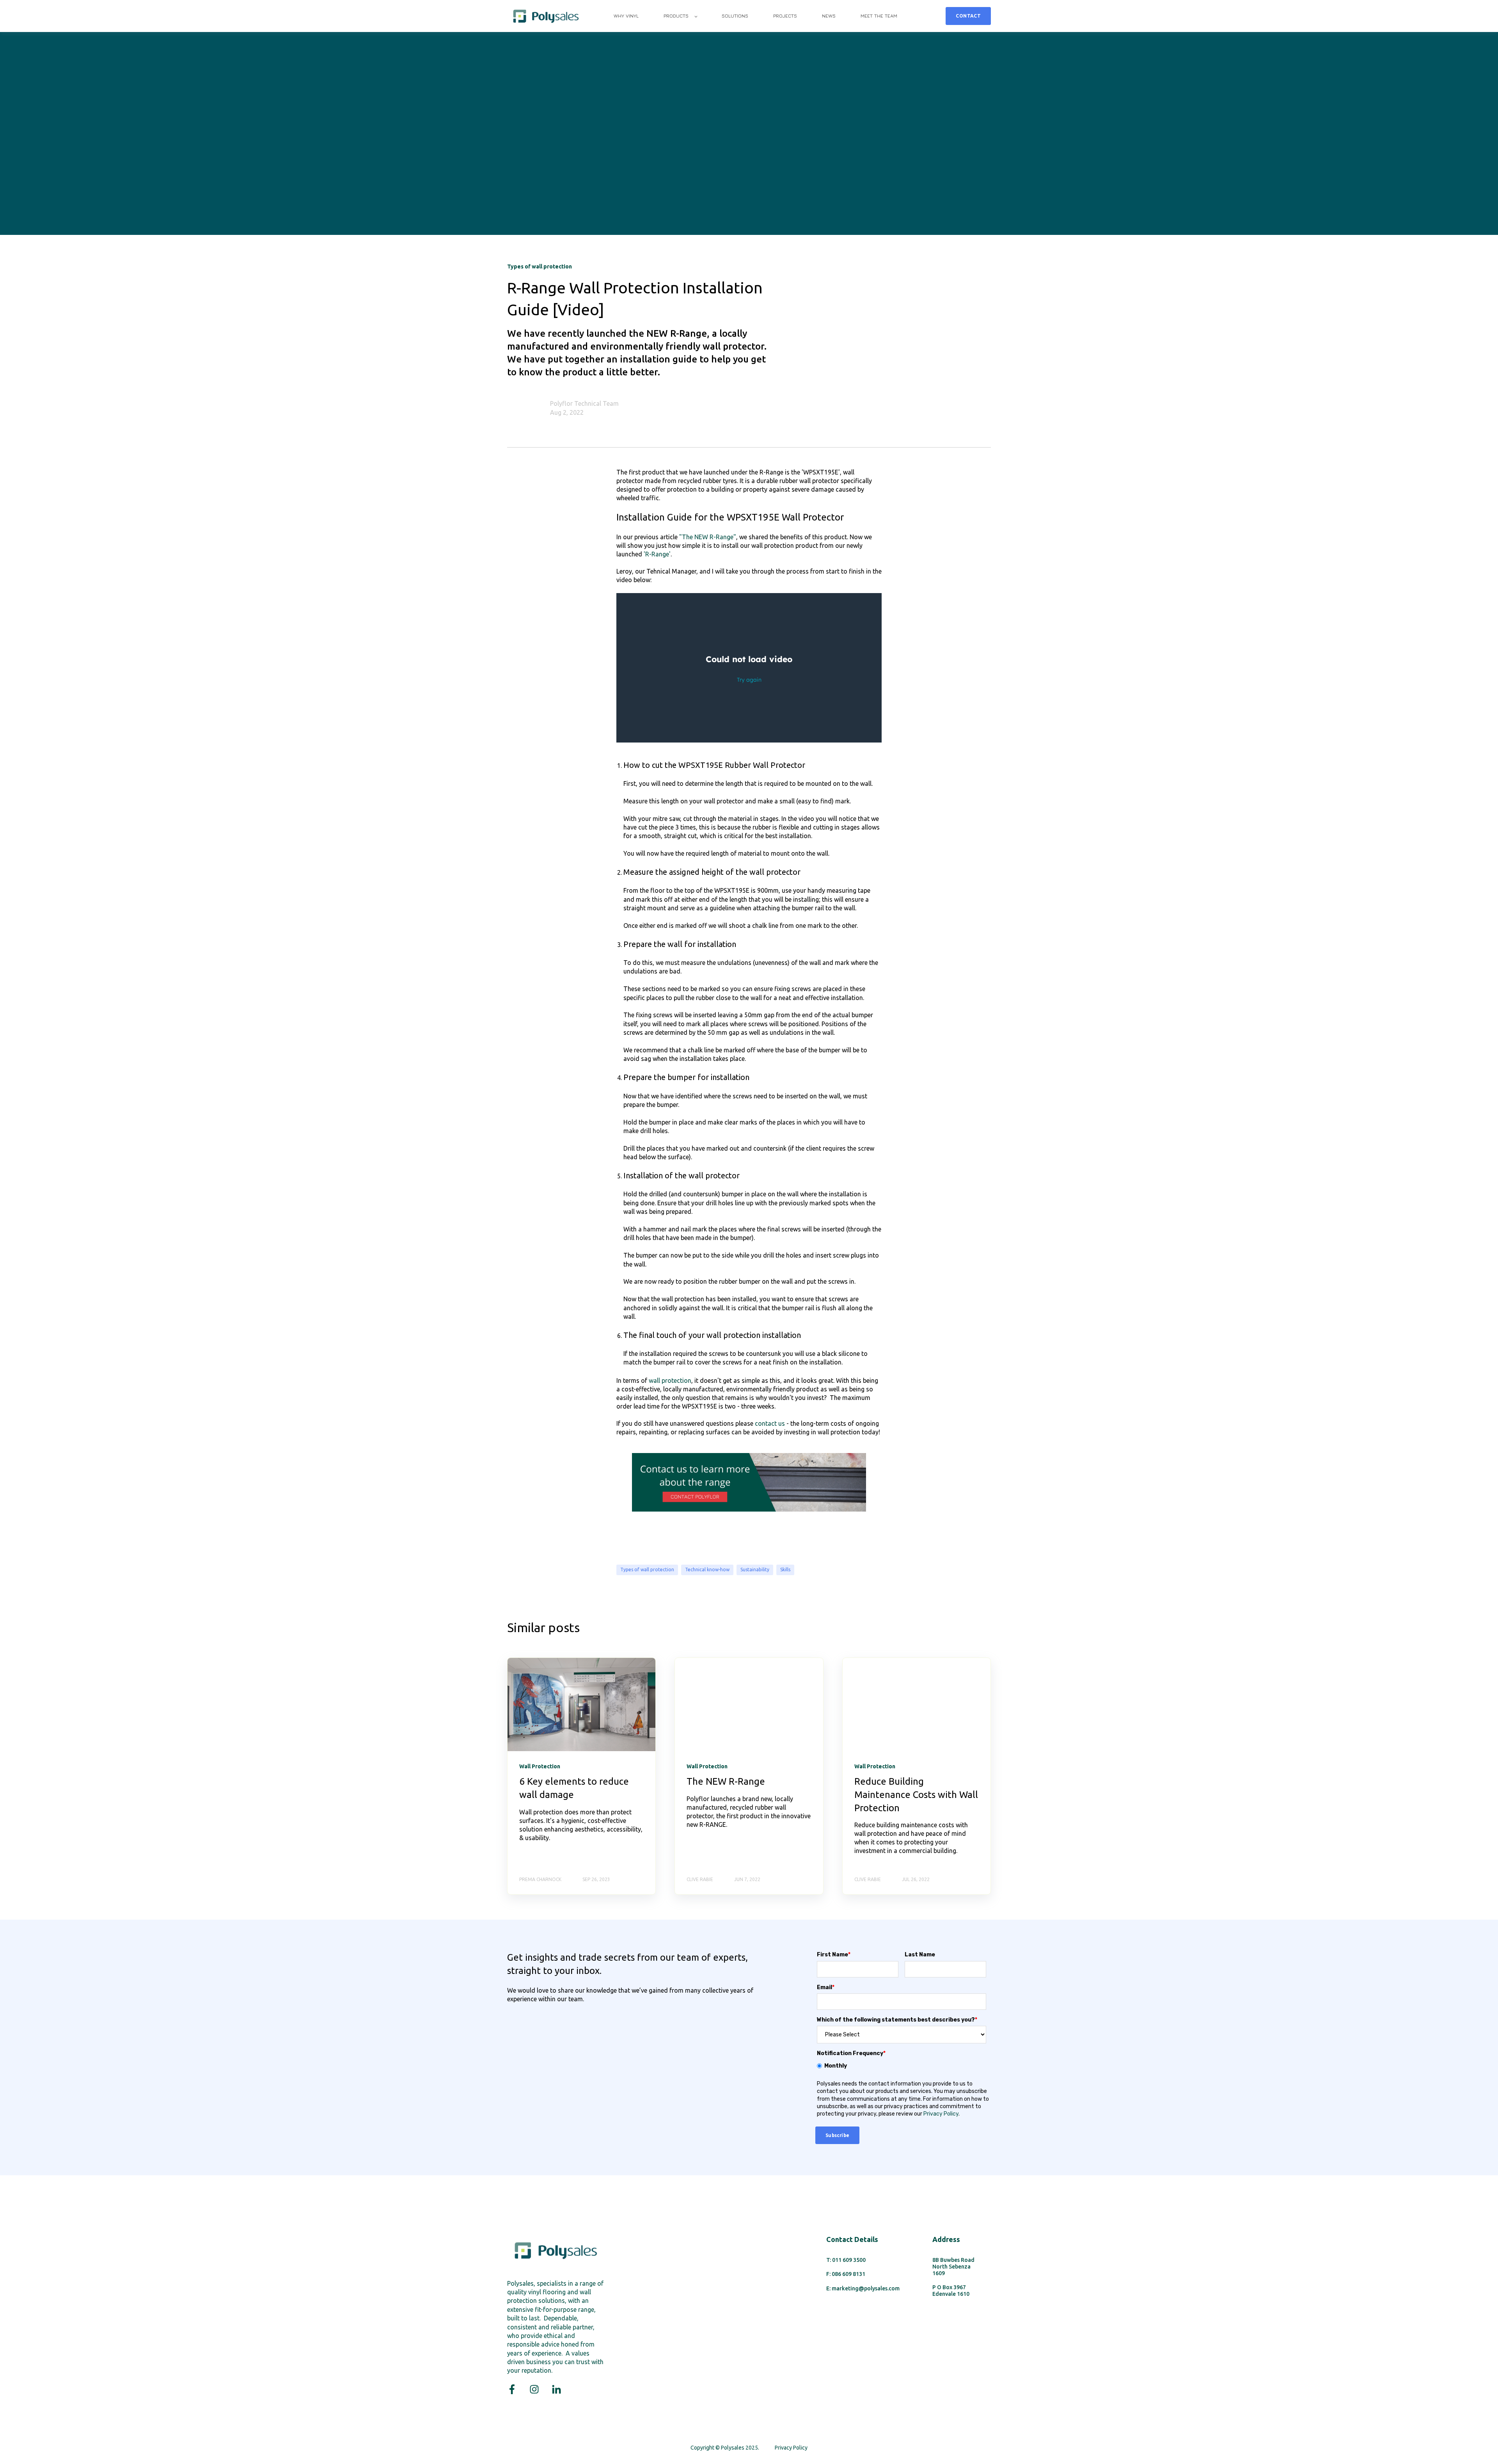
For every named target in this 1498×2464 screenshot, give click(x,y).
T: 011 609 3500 (846, 2260)
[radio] (902, 2066)
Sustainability (755, 1570)
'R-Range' (657, 554)
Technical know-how (707, 1570)
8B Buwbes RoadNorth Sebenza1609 (953, 2267)
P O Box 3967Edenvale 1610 (951, 2291)
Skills (785, 1570)
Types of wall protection (647, 1570)
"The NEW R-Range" (708, 537)
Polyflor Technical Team (584, 403)
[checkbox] (902, 2066)
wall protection (670, 1380)
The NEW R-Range (726, 1781)
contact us (770, 1423)
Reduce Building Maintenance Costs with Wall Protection (916, 1794)
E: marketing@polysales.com (863, 2288)
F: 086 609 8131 (846, 2274)
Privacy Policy (941, 2114)
